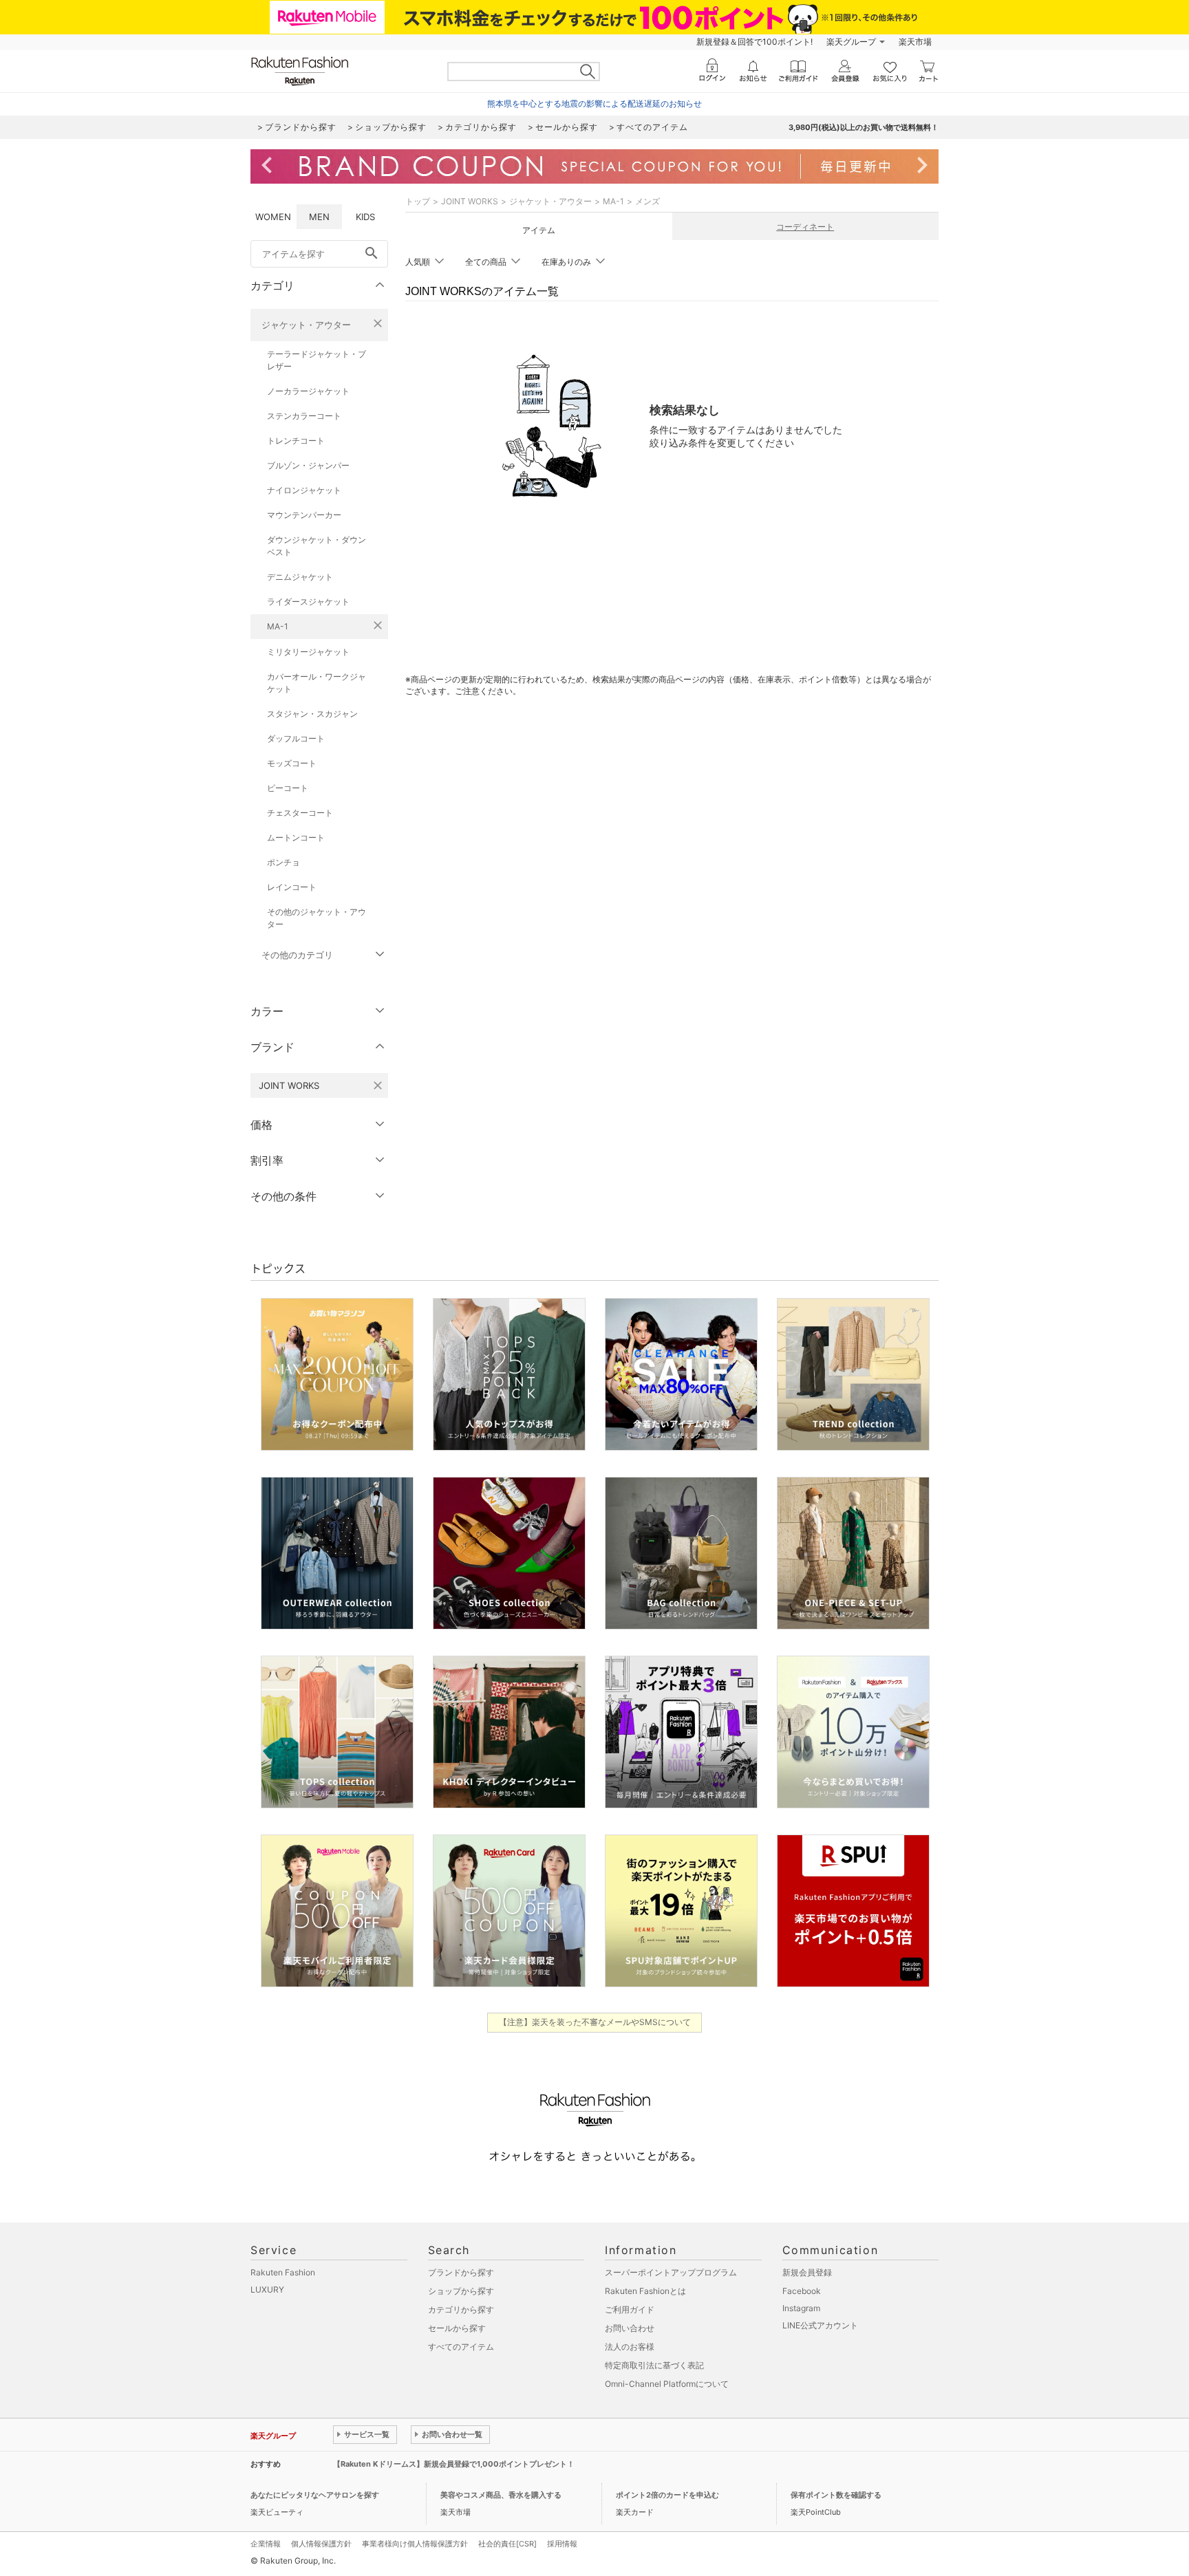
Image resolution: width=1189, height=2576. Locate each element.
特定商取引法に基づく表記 (654, 2365)
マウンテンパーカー (304, 515)
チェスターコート (300, 813)
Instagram (801, 2308)
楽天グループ (851, 42)
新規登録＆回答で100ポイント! (754, 42)
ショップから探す (461, 2291)
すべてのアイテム (461, 2347)
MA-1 (278, 626)
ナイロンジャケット (304, 490)
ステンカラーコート (304, 416)
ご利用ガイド (630, 2309)
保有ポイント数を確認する (836, 2495)
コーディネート (805, 227)
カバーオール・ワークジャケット (317, 683)
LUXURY (267, 2290)
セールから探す (457, 2328)
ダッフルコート (296, 738)
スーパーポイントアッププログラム (671, 2272)
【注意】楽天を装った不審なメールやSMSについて (595, 2022)
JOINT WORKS (470, 201)
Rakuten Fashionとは (645, 2291)
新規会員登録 (807, 2272)
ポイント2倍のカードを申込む (667, 2495)
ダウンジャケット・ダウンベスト (317, 546)
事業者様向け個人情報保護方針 (415, 2544)
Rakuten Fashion (283, 2272)
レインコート (292, 887)
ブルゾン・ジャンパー (308, 465)
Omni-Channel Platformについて (667, 2384)
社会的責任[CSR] (507, 2544)
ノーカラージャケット (308, 391)
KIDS (365, 217)
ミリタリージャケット (308, 652)
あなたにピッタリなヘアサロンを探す (315, 2495)
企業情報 (266, 2544)
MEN (319, 217)
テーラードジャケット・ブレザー (317, 360)
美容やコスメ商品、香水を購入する (501, 2495)
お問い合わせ (630, 2328)
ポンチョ (283, 862)
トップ (418, 201)
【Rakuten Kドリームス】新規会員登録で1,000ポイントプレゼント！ (454, 2464)
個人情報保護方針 (321, 2544)
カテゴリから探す (461, 2309)
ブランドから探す (461, 2272)
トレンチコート (296, 441)
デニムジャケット (300, 577)
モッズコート (292, 763)
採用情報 (562, 2544)
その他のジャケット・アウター (317, 918)
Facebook (802, 2291)
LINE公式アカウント (820, 2325)
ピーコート (288, 788)
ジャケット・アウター (306, 325)
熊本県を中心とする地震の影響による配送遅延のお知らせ (594, 104)
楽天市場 (915, 42)
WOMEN (273, 217)
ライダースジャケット (308, 602)
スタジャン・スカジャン (312, 714)
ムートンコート (296, 837)
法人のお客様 (630, 2347)
